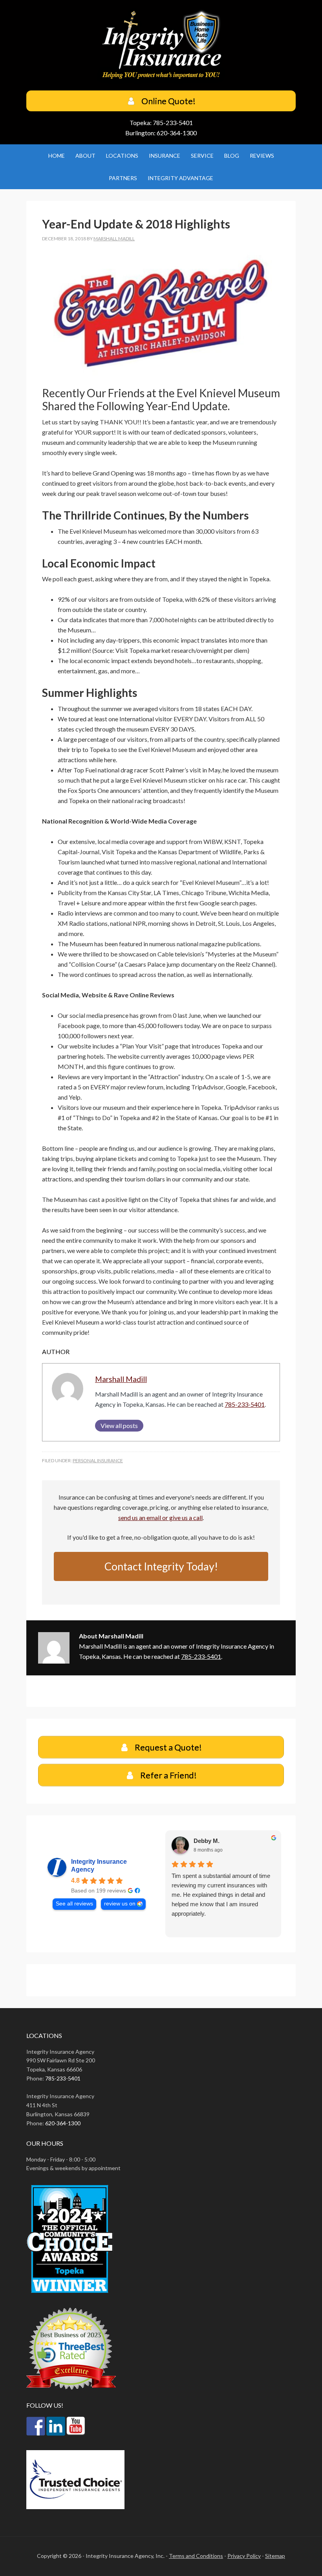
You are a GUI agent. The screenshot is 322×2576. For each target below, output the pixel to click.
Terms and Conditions (196, 2556)
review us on (120, 1904)
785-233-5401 (173, 123)
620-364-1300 (177, 133)
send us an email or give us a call (160, 1517)
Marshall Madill (121, 1379)
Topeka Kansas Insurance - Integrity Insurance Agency (161, 46)
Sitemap (275, 2556)
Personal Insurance (98, 1460)
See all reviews (74, 1904)
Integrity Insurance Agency (99, 1866)
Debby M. (206, 1841)
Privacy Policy (244, 2556)
